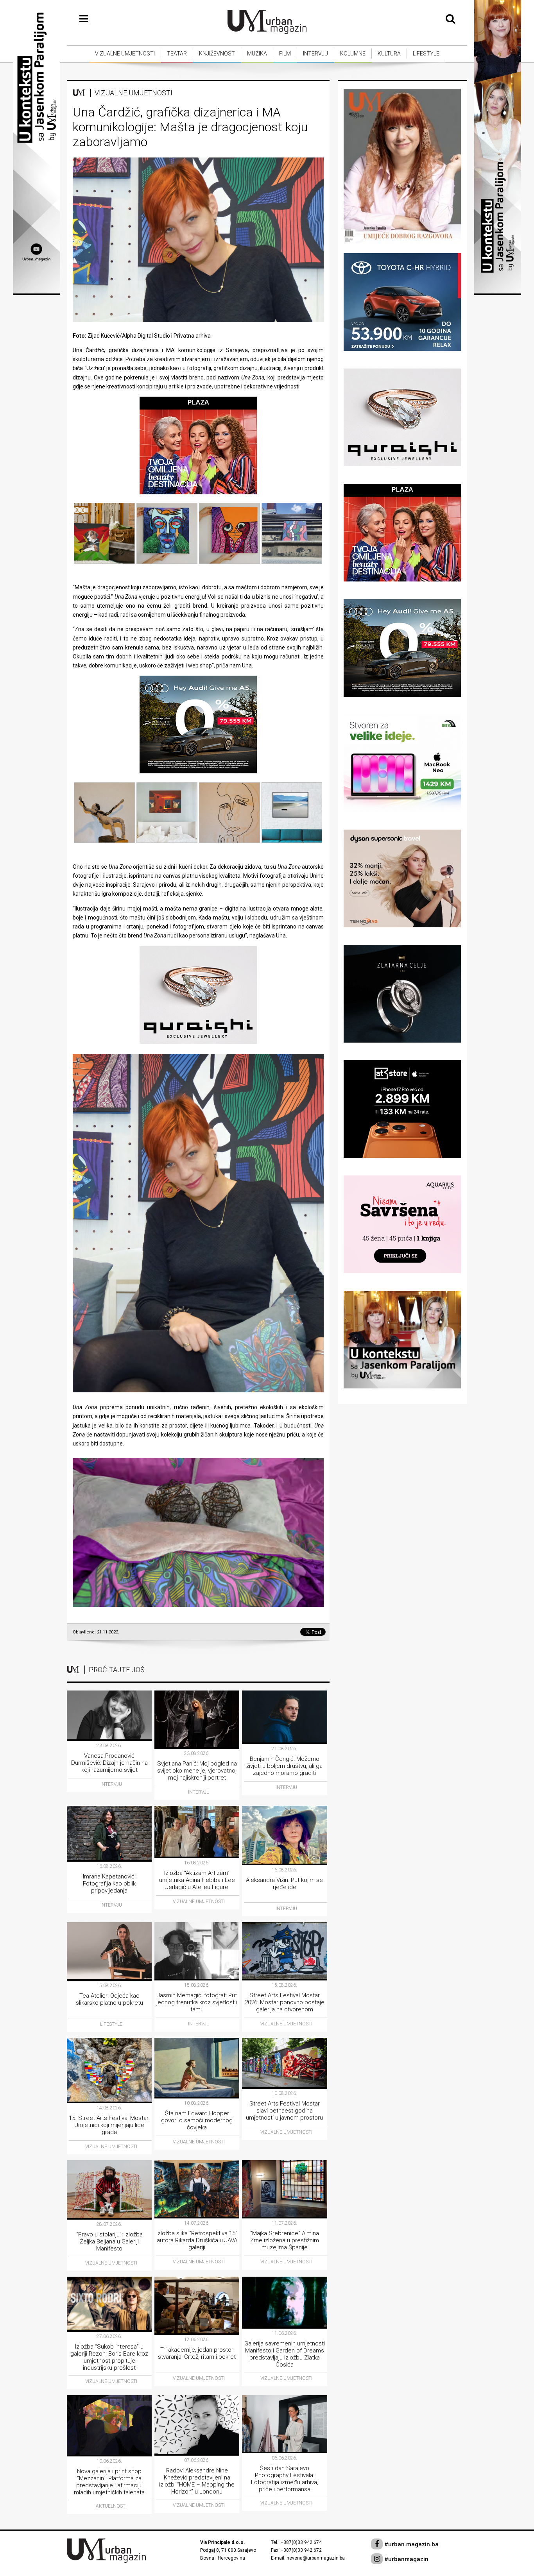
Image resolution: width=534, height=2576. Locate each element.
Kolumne (353, 54)
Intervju (315, 54)
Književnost (217, 54)
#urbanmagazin (406, 2559)
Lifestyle (426, 54)
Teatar (177, 54)
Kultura (389, 54)
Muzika (257, 54)
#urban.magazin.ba (411, 2544)
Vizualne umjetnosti (125, 54)
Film (285, 54)
